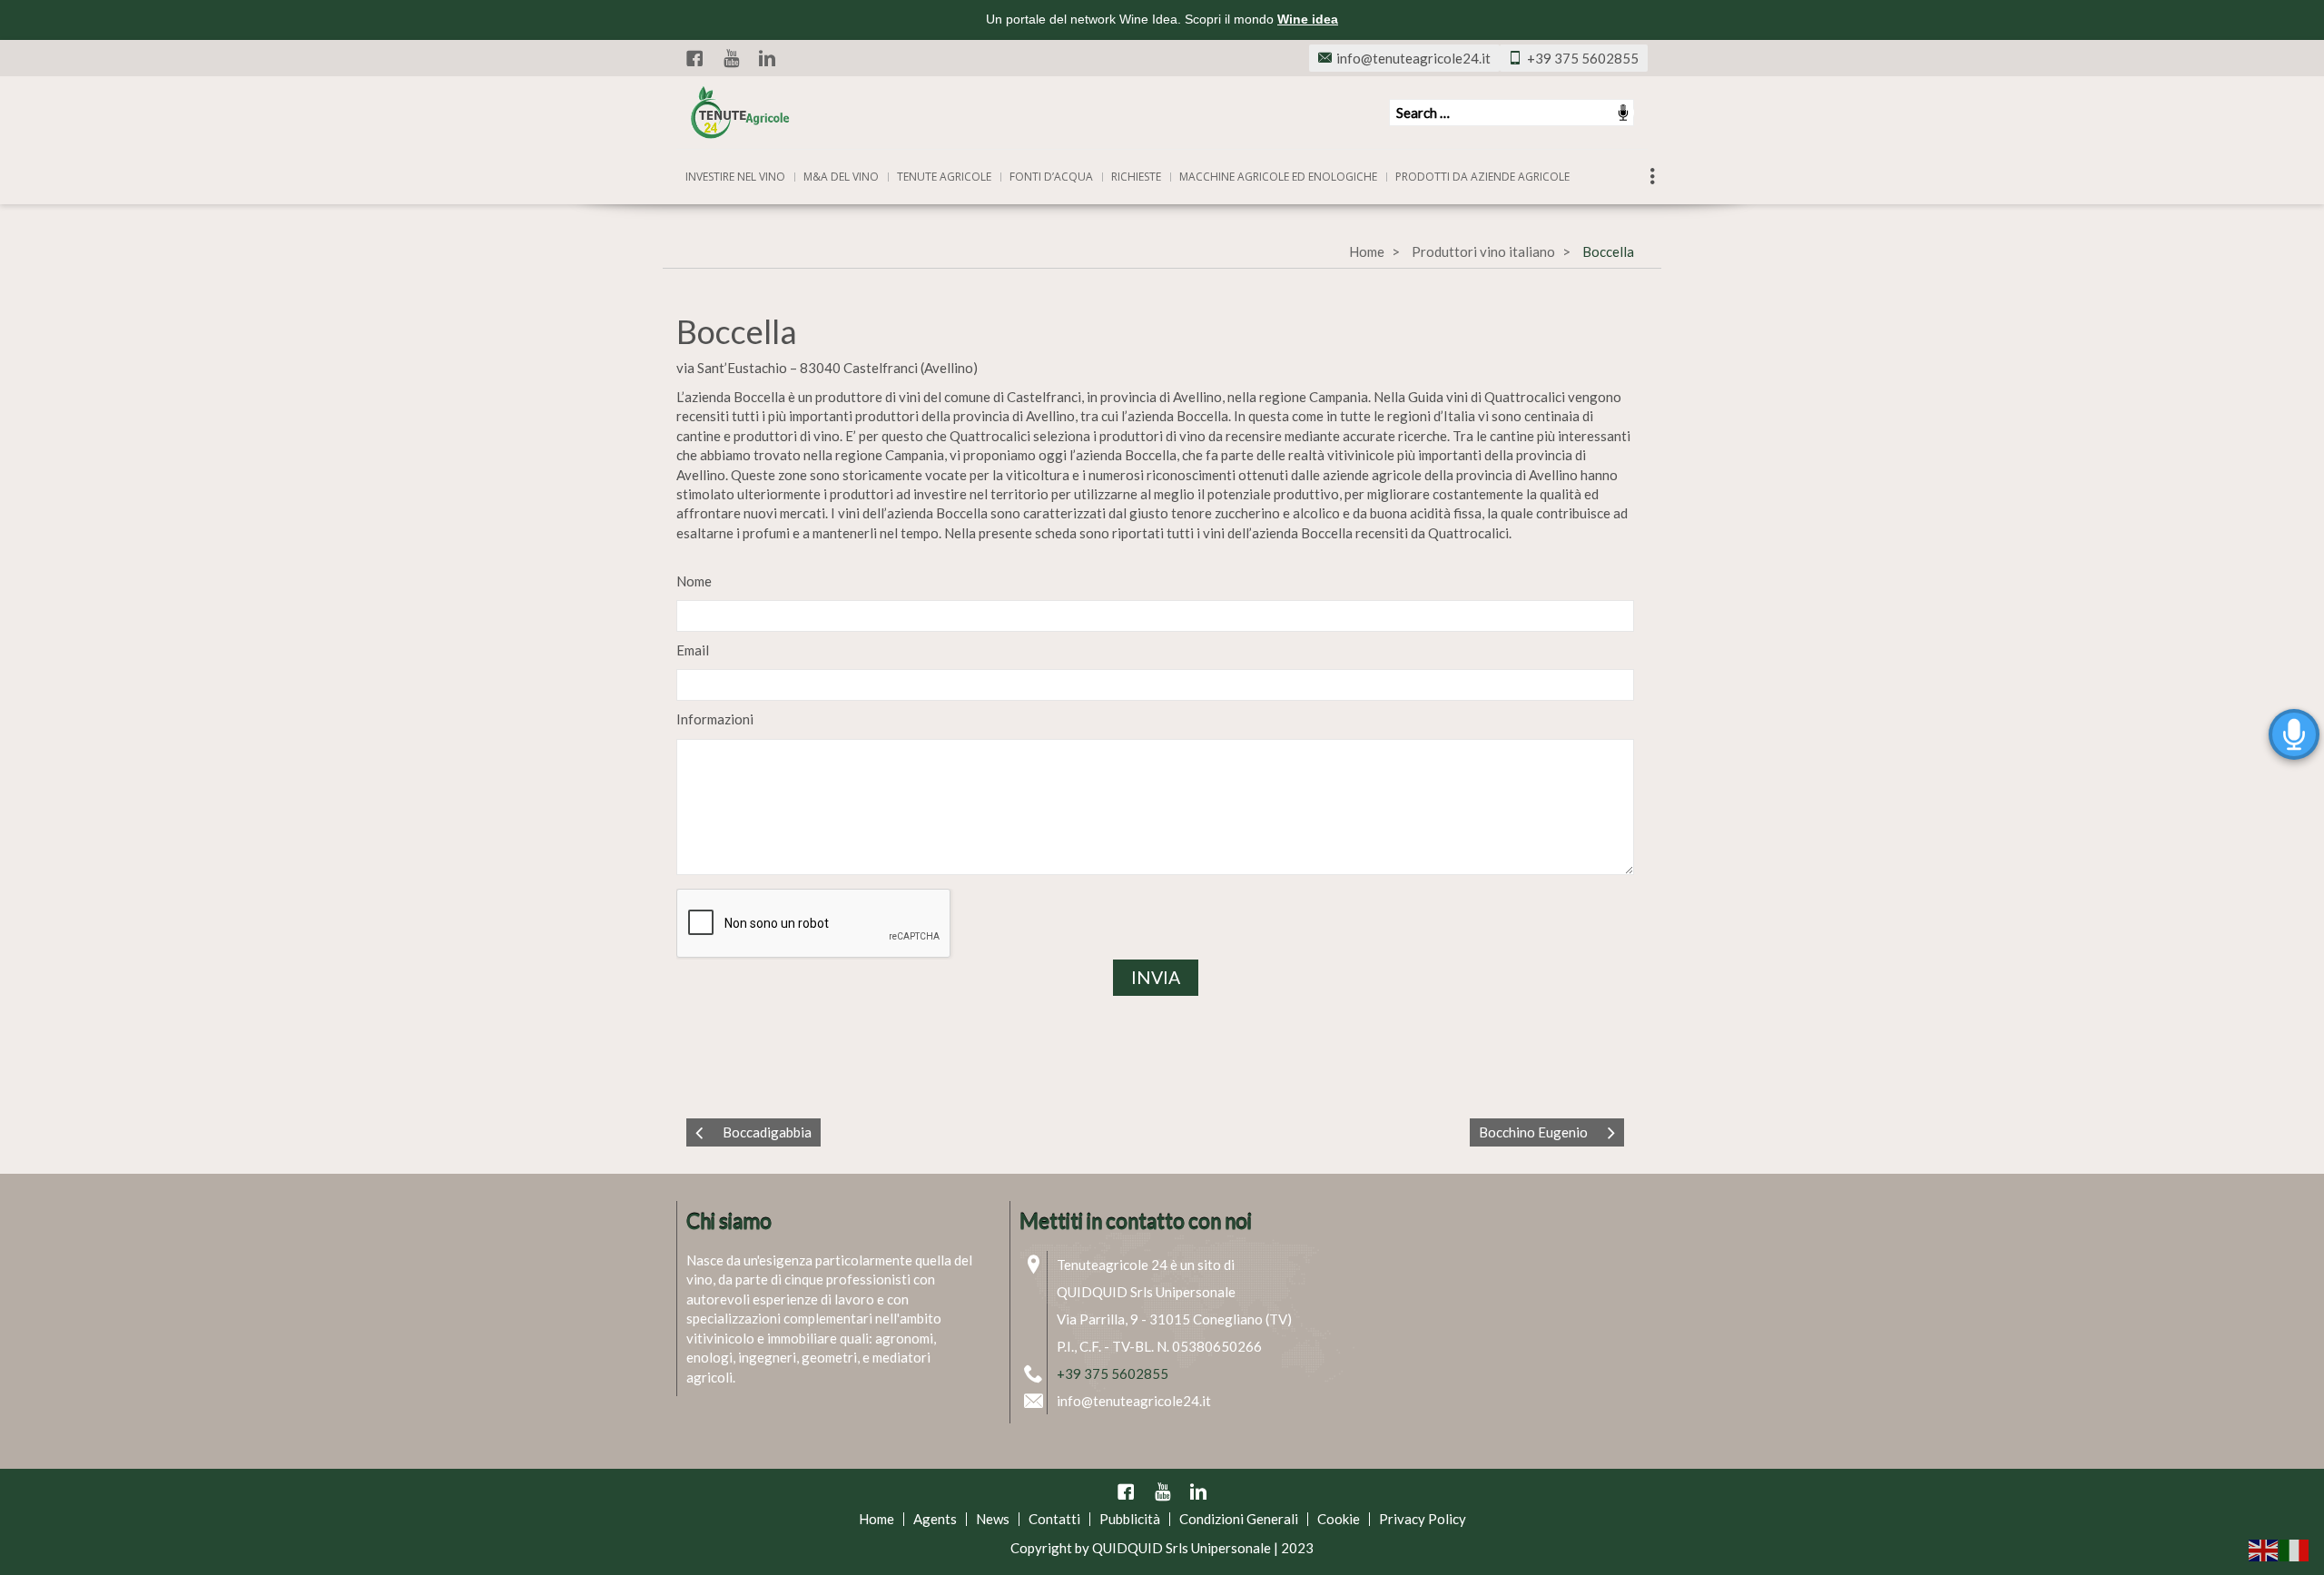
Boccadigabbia (767, 1132)
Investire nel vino (735, 177)
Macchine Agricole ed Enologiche (1278, 177)
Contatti (1054, 1519)
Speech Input (1623, 113)
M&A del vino (841, 177)
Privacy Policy (1423, 1519)
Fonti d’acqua (1051, 177)
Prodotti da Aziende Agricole (1482, 177)
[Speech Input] (1512, 113)
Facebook (694, 58)
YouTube (731, 58)
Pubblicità (1130, 1519)
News (993, 1519)
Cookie (1339, 1519)
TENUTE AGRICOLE (944, 177)
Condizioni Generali (1239, 1519)
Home (1367, 251)
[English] (2264, 1549)
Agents (935, 1519)
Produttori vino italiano (1483, 251)
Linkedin (767, 58)
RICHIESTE (1136, 177)
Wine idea (1308, 19)
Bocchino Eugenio (1533, 1132)
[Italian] (2295, 1549)
